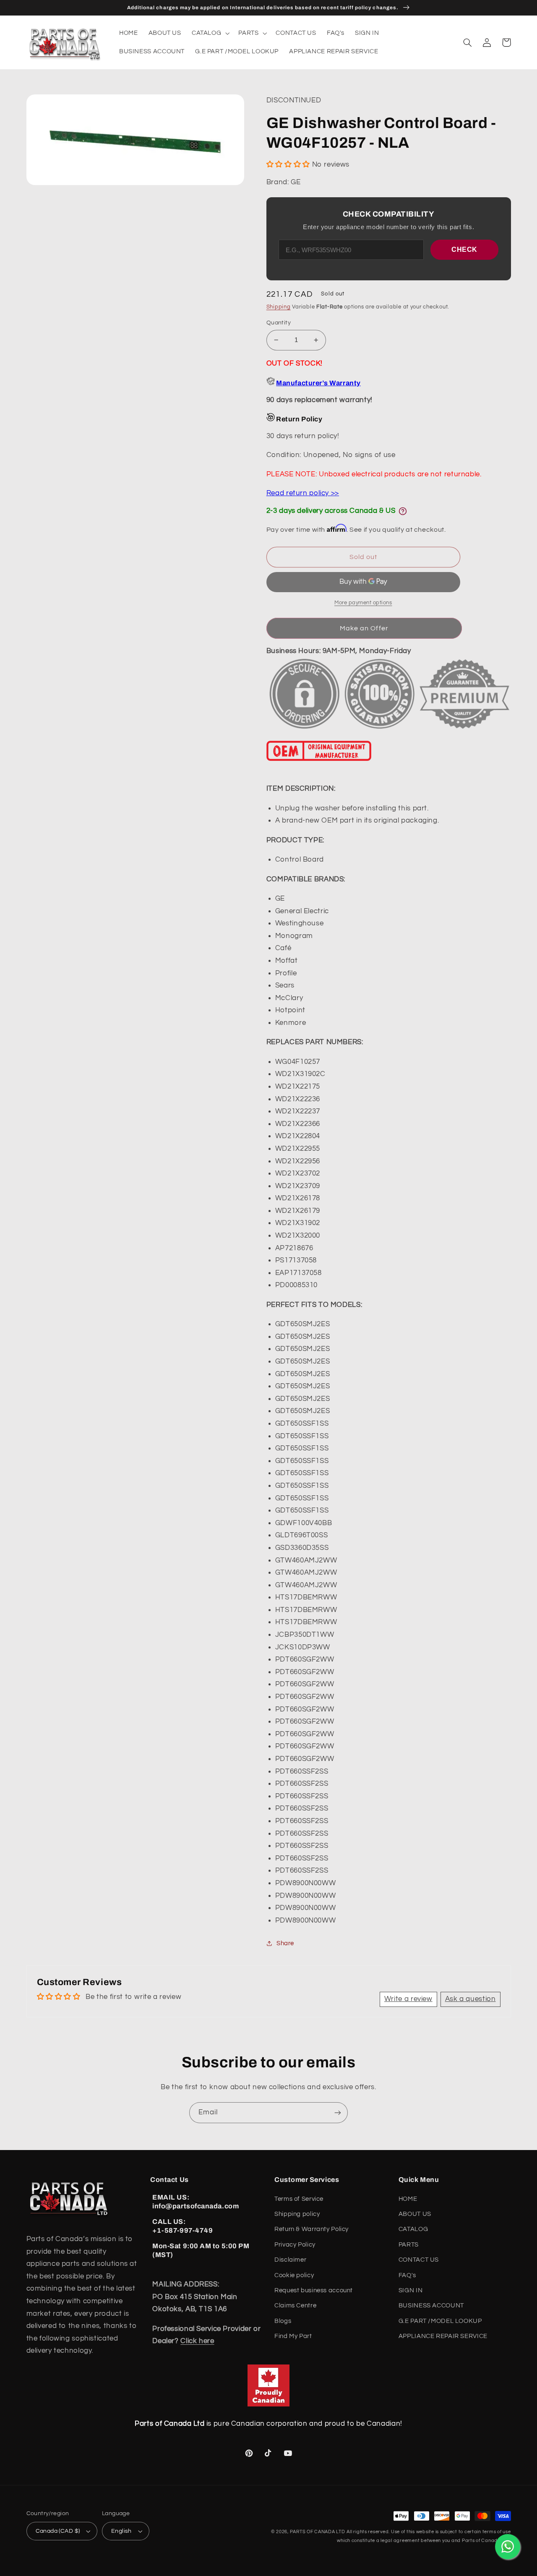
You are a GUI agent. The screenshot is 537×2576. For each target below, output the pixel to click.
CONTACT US (419, 2260)
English (121, 2531)
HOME (408, 2199)
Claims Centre (295, 2306)
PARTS (409, 2245)
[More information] (403, 511)
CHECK (464, 250)
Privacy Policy (295, 2245)
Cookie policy (294, 2275)
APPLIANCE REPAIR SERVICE (443, 2336)
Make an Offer (364, 628)
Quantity (279, 323)
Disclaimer (290, 2260)
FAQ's (407, 2275)
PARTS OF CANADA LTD (318, 2532)
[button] (210, 33)
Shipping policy (297, 2214)
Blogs (283, 2321)
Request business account (314, 2290)
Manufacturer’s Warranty (318, 383)
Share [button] (285, 1943)
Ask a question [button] (471, 1999)
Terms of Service (299, 2199)
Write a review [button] (408, 1999)
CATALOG (413, 2229)
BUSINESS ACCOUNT (431, 2306)
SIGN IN (411, 2290)
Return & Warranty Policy (312, 2229)
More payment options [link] (363, 603)
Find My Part (293, 2336)
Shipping (279, 307)
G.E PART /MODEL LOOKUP (440, 2321)
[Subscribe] (338, 2112)
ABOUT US (415, 2214)
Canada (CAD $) (58, 2531)
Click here (197, 2341)
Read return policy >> (303, 493)
